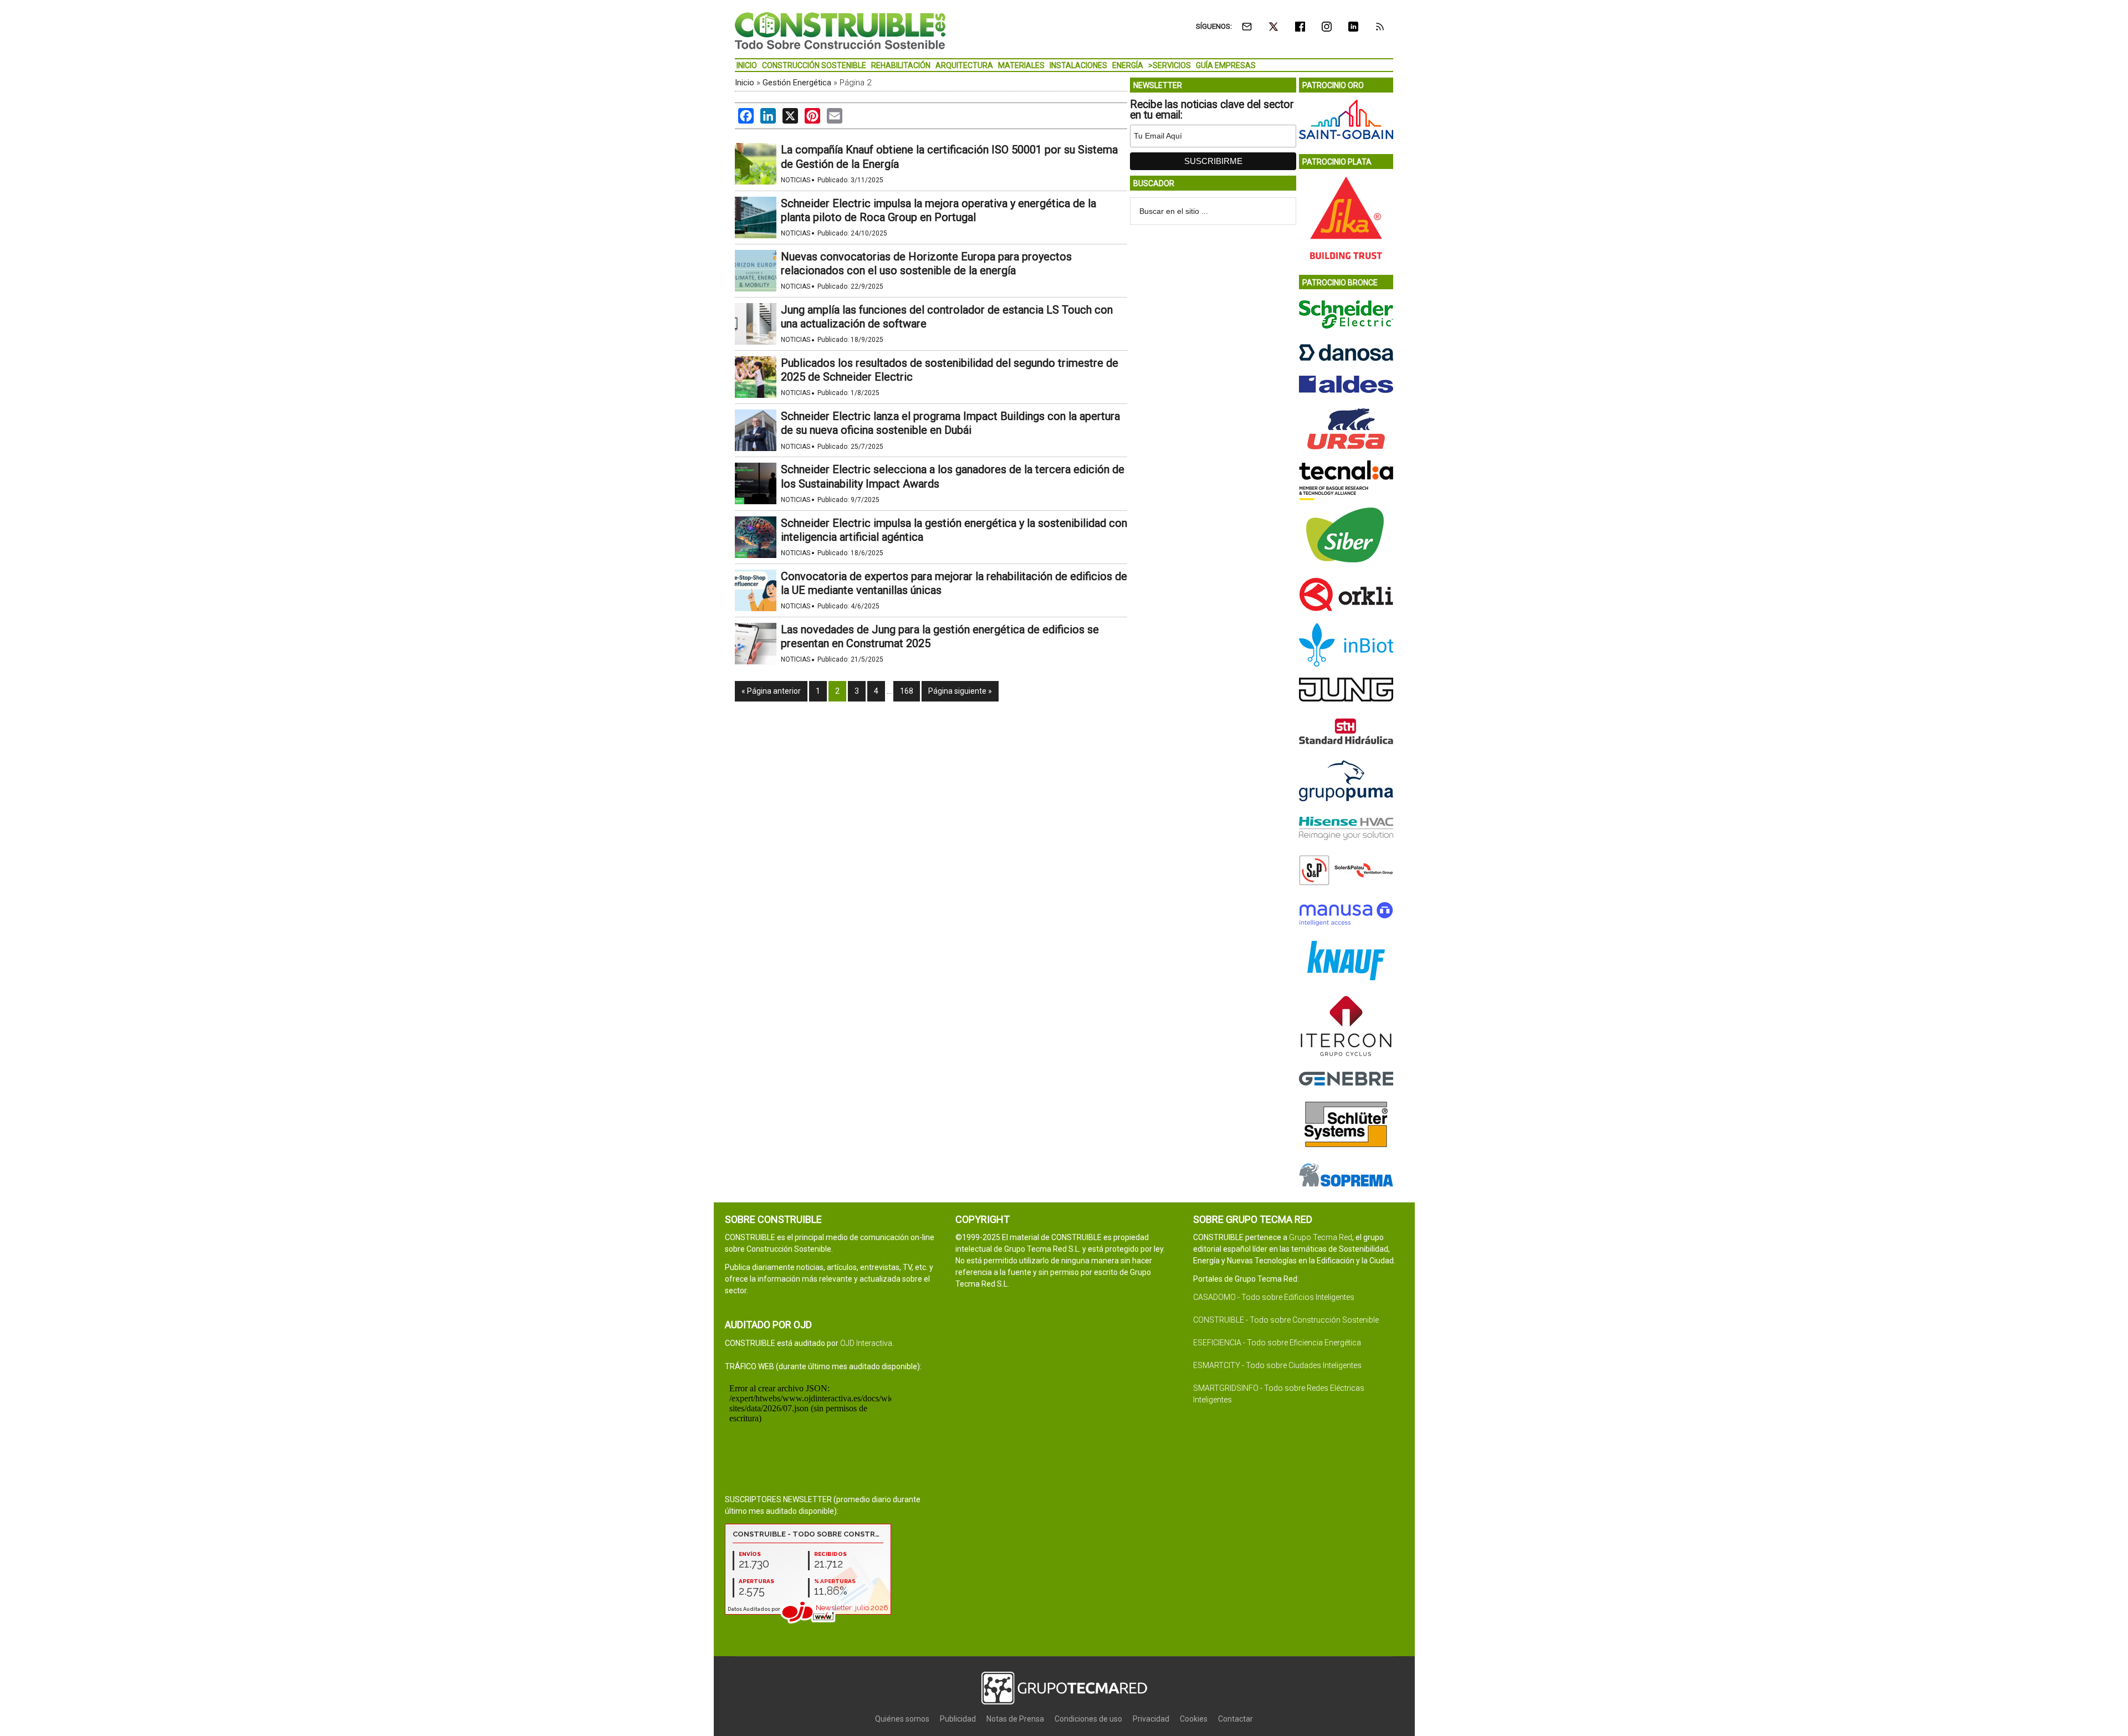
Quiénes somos (902, 1719)
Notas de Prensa (1015, 1719)
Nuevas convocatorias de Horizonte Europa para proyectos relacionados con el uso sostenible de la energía (926, 263)
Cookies (1194, 1719)
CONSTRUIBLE (840, 30)
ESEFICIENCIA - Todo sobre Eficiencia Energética (1277, 1343)
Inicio (745, 83)
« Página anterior (771, 691)
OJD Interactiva (866, 1343)
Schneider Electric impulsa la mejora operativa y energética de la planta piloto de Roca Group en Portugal (938, 210)
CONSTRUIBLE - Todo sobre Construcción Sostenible (1286, 1320)
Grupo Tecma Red (1321, 1237)
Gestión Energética (797, 83)
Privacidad (1151, 1719)
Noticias (796, 180)
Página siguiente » (960, 691)
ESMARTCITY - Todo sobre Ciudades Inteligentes (1277, 1365)
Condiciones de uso (1088, 1719)
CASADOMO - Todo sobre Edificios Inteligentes (1274, 1297)
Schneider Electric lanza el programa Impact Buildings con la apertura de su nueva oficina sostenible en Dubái (950, 423)
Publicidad (958, 1719)
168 (907, 691)
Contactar (1236, 1719)
